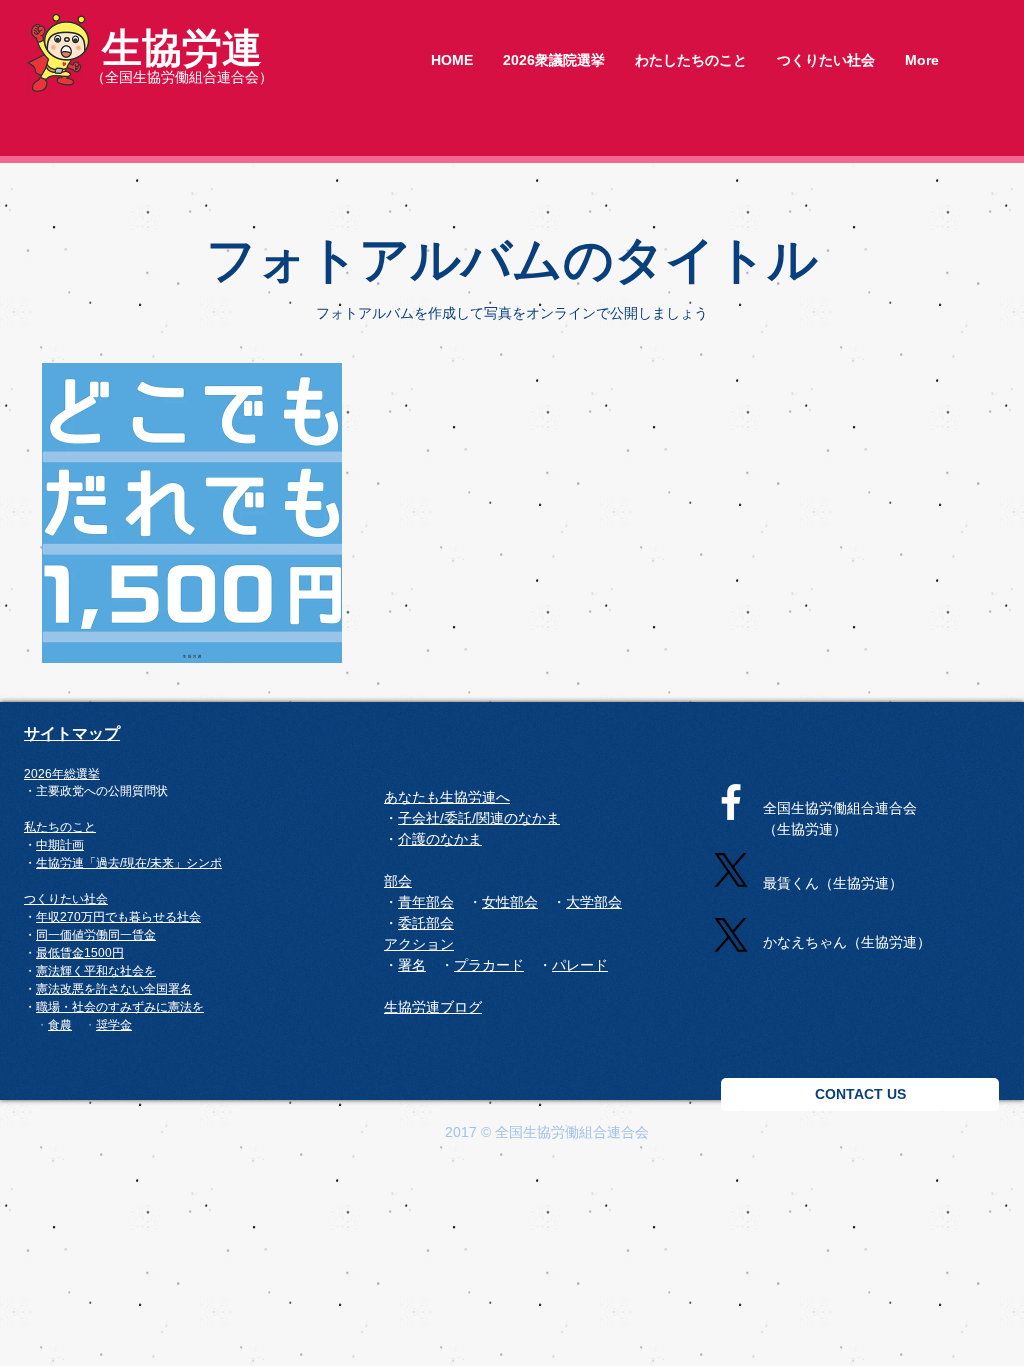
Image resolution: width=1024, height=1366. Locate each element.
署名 (180, 989)
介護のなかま (440, 839)
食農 (60, 1024)
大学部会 (594, 902)
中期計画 (60, 845)
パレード (580, 965)
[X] (731, 870)
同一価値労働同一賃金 (96, 935)
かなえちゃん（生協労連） (847, 942)
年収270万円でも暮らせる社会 (118, 917)
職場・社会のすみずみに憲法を (120, 1007)
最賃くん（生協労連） (833, 883)
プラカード (489, 965)
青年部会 (426, 902)
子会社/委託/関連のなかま (479, 818)
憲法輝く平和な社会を (96, 971)
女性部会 (510, 902)
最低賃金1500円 (80, 953)
